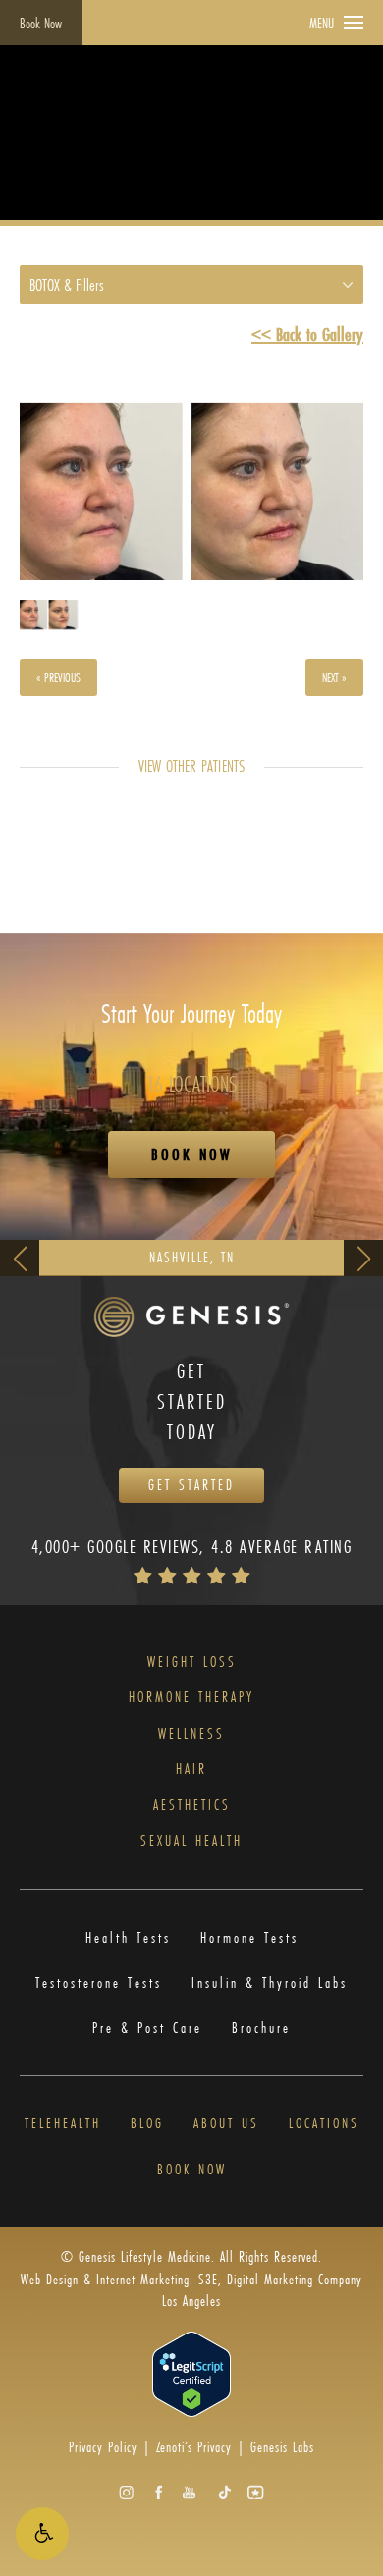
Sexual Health (191, 1841)
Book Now (41, 23)
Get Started (191, 1485)
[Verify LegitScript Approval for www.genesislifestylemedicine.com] (191, 2372)
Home (38, 158)
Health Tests (128, 1938)
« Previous (58, 677)
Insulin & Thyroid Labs (270, 1983)
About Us (226, 2124)
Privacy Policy (103, 2447)
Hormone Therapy (191, 1698)
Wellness (191, 1734)
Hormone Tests (249, 1938)
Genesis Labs (282, 2447)
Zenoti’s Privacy (194, 2447)
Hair (191, 1770)
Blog (147, 2124)
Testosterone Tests (99, 1983)
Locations (324, 2124)
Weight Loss (192, 1663)
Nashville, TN (192, 1257)
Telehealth (63, 2124)
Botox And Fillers (209, 158)
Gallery (99, 158)
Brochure (261, 2028)
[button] (42, 2534)
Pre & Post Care (147, 2028)
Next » (334, 677)
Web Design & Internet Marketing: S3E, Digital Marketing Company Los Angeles (191, 2290)
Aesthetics (192, 1806)
